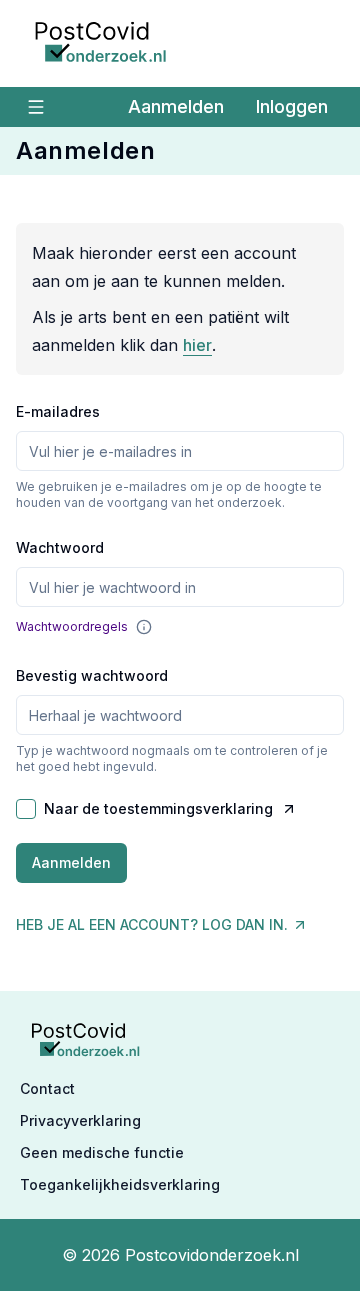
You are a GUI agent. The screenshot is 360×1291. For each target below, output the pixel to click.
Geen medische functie (102, 1152)
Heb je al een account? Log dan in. (152, 924)
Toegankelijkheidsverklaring (120, 1184)
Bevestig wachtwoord (92, 675)
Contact (47, 1088)
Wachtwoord (60, 547)
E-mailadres (58, 411)
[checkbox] (26, 809)
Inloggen (292, 106)
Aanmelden (176, 106)
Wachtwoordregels (72, 626)
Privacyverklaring (80, 1120)
